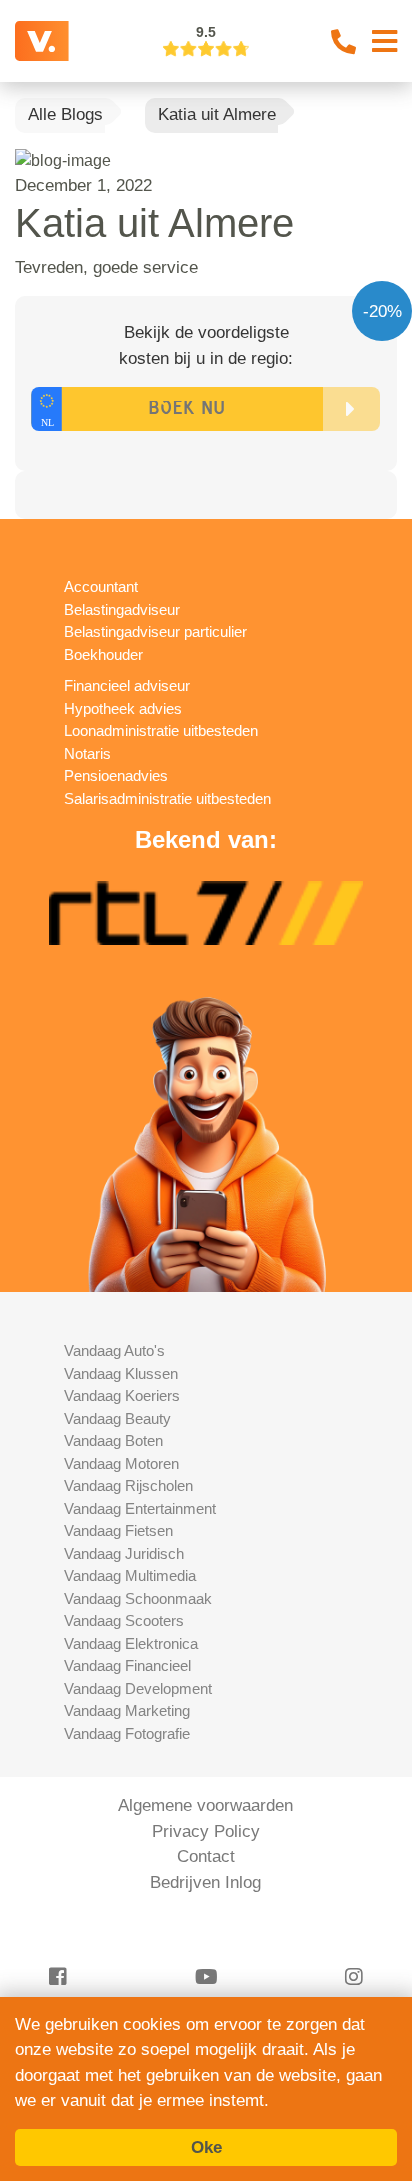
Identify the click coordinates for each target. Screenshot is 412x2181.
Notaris (87, 753)
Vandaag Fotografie (127, 1733)
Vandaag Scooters (124, 1620)
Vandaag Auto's (114, 1350)
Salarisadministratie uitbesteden (167, 798)
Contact (206, 1856)
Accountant (101, 586)
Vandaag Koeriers (122, 1395)
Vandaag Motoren (121, 1463)
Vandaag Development (138, 1688)
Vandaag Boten (113, 1440)
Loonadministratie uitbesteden (161, 730)
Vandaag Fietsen (118, 1530)
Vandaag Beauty (117, 1418)
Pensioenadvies (116, 775)
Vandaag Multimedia (130, 1575)
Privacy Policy (206, 1831)
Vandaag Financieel (127, 1665)
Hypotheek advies (123, 708)
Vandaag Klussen (121, 1373)
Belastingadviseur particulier (155, 631)
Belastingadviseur (122, 609)
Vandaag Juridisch (124, 1553)
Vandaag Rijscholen (128, 1485)
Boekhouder (103, 654)
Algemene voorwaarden (205, 1805)
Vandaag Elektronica (131, 1643)
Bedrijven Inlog (205, 1882)
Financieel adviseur (127, 685)
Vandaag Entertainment (140, 1508)
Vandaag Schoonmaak (138, 1598)
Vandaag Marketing (127, 1710)
